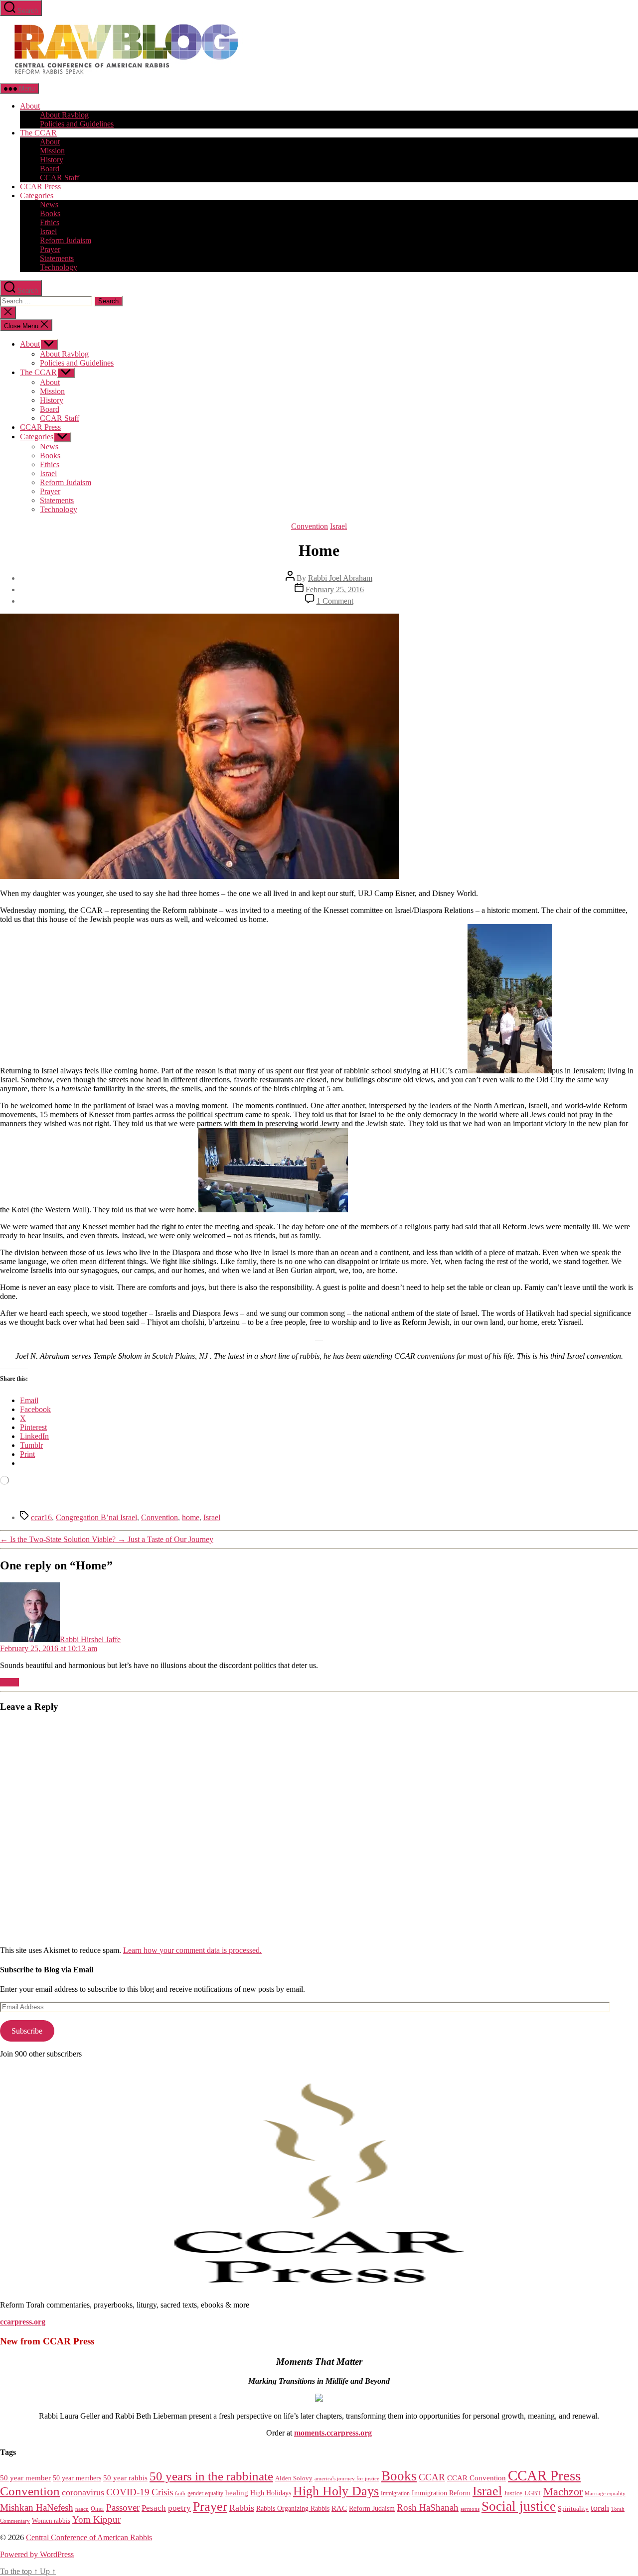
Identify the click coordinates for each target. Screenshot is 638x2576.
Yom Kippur (96, 2519)
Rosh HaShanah (428, 2508)
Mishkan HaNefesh (37, 2508)
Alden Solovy (294, 2478)
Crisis (162, 2492)
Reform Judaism (66, 240)
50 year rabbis (125, 2478)
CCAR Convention (477, 2478)
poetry (179, 2508)
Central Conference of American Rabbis (89, 2537)
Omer (97, 2509)
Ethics (50, 222)
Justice (513, 2493)
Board (50, 169)
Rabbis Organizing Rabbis (293, 2508)
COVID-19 (128, 2492)
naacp (82, 2509)
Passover (123, 2508)
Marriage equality (605, 2494)
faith (180, 2494)
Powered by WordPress (37, 2554)
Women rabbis (51, 2521)
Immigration (395, 2493)
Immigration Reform (441, 2493)
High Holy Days (336, 2491)
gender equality (205, 2494)
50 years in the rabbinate (211, 2476)
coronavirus (83, 2492)
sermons (470, 2509)
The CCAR (38, 133)
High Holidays (271, 2493)
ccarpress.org (23, 2322)
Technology (59, 267)
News (49, 204)
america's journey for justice (347, 2478)
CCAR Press (40, 187)
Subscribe (27, 2031)
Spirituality (573, 2509)
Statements (57, 258)
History (52, 160)
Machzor (563, 2492)
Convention (310, 526)
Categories (37, 195)
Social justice (519, 2506)
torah (600, 2508)
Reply (9, 1682)
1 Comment (335, 601)
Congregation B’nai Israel (96, 1517)
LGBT (533, 2493)
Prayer (50, 249)
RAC (339, 2508)
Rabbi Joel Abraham (340, 578)
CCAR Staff (60, 178)
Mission (52, 151)
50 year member (25, 2478)
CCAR (432, 2477)
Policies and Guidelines (77, 124)
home (191, 1517)
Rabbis (242, 2508)
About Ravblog (64, 115)
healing (237, 2493)
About (30, 106)
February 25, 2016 (335, 589)
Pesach (154, 2508)
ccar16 (41, 1517)
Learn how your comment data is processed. (192, 1950)
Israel (48, 231)
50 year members (77, 2478)
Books (50, 213)
